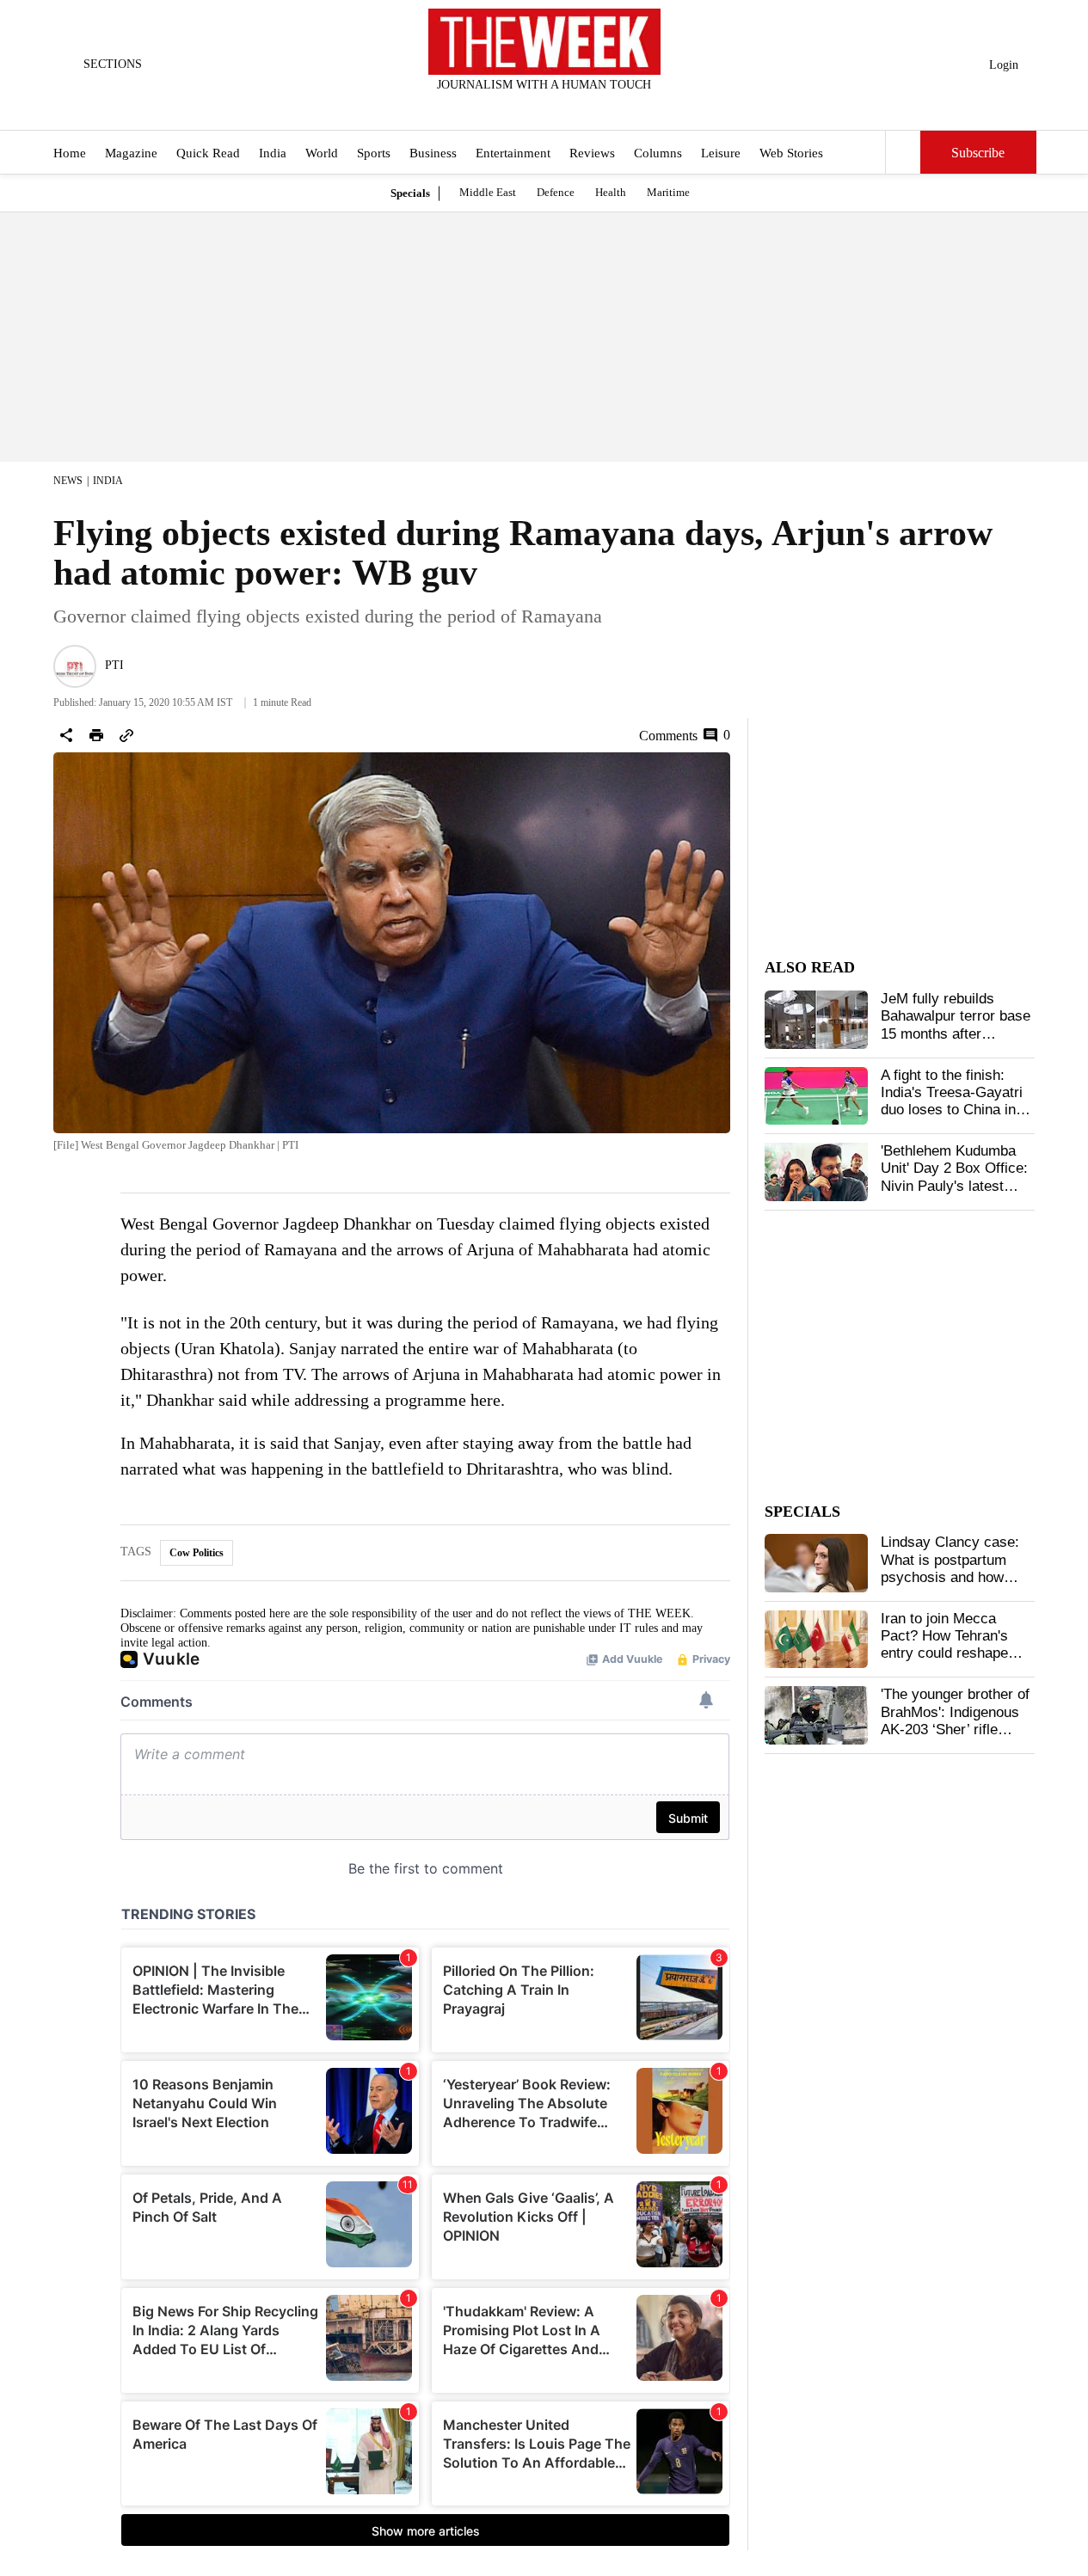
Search (903, 152)
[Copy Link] (126, 735)
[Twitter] (501, 107)
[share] (66, 735)
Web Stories (791, 153)
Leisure (721, 153)
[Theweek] (544, 42)
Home (70, 153)
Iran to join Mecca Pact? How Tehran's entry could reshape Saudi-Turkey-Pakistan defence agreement (954, 1654)
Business (433, 153)
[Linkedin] (587, 107)
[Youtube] (558, 107)
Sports (374, 153)
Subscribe (978, 153)
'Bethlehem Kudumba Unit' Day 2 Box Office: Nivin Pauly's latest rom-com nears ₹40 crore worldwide (954, 1186)
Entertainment (513, 153)
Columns (658, 153)
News (68, 481)
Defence (556, 192)
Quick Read (208, 153)
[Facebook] (473, 107)
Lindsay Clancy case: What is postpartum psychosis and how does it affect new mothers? (950, 1577)
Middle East (488, 192)
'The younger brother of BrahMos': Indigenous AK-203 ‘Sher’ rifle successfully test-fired (955, 1720)
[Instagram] (530, 107)
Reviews (592, 153)
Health (611, 192)
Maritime (668, 192)
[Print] (96, 735)
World (322, 153)
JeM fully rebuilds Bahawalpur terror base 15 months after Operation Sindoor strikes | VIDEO (956, 1034)
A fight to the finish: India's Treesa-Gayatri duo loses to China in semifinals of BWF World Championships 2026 (952, 1119)
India (273, 153)
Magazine (131, 153)
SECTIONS (113, 64)
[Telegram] (615, 107)
